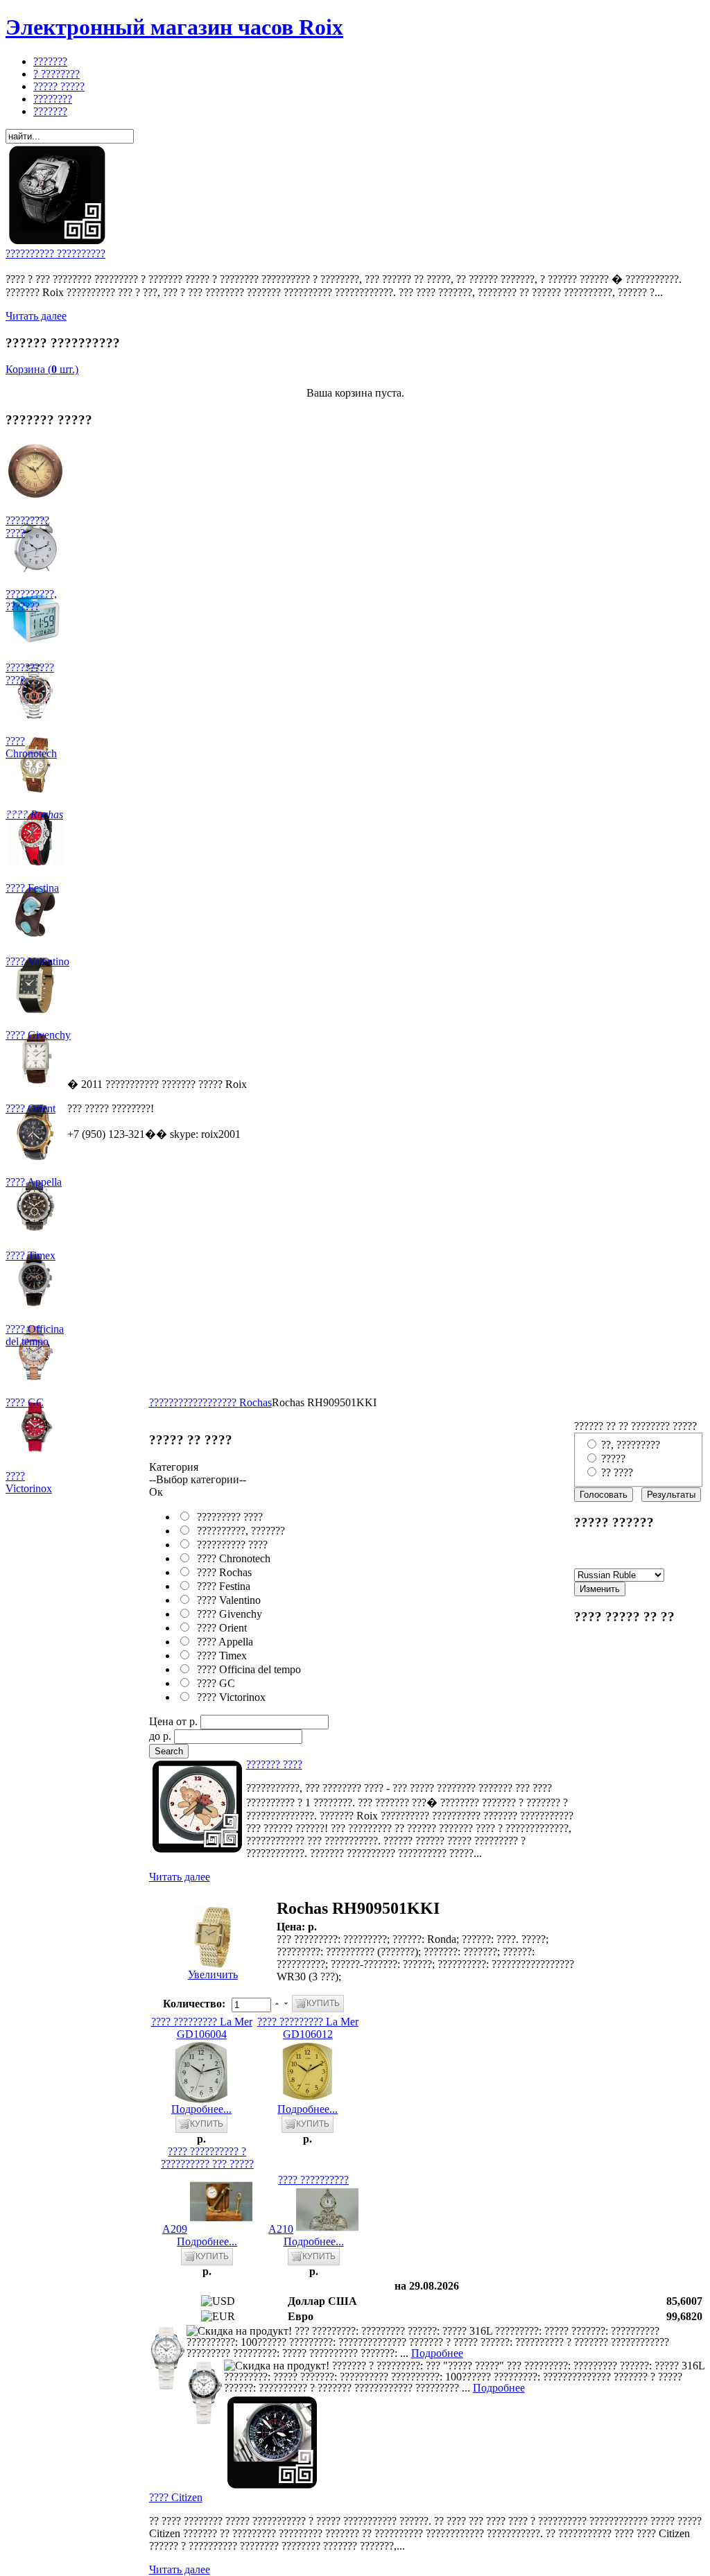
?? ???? (617, 1472)
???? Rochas (244, 1402)
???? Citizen (176, 2497)
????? (613, 1459)
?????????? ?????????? (55, 253)
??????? (166, 1402)
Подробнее (437, 2353)
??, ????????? (631, 1445)
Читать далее (36, 316)
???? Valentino (226, 1600)
